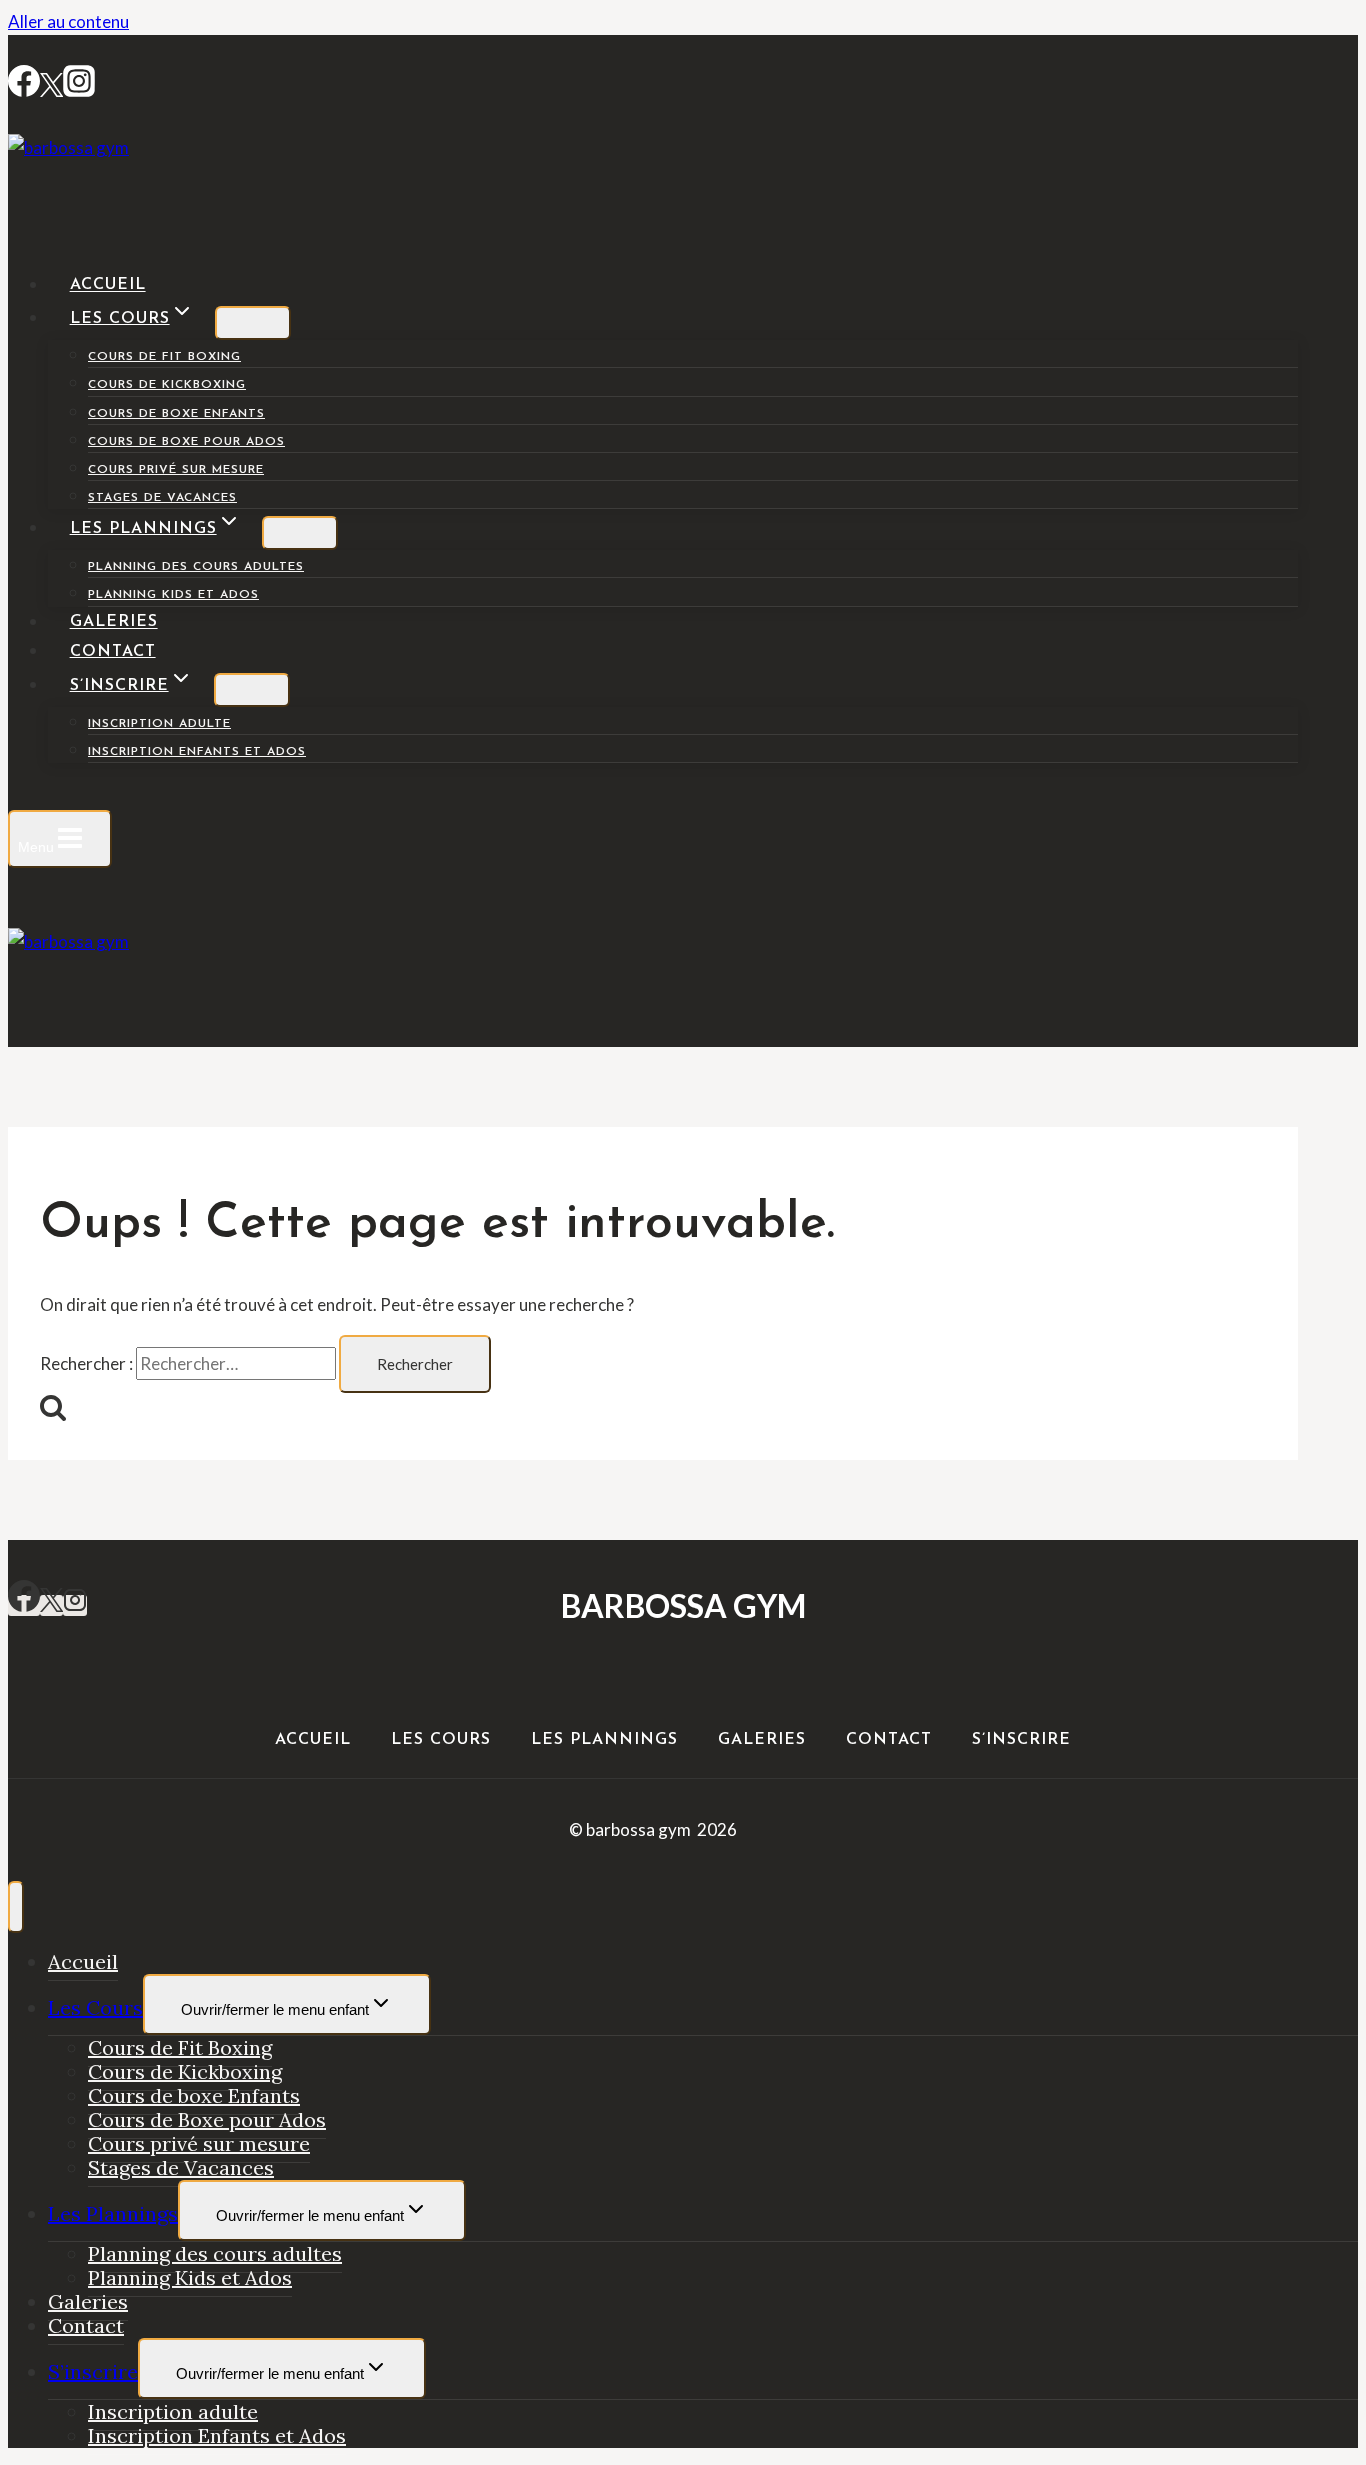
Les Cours (441, 1740)
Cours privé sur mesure (176, 470)
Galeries (114, 623)
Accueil (108, 286)
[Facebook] (24, 90)
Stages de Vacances (162, 498)
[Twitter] (51, 90)
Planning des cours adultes (196, 567)
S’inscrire (1021, 1740)
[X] (51, 1605)
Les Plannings (604, 1740)
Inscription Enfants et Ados (197, 752)
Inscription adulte (159, 724)
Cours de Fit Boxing (164, 357)
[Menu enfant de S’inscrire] (252, 690)
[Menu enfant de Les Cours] (253, 323)
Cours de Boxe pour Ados (186, 442)
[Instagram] (79, 90)
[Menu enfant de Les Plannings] (300, 533)
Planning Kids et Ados (173, 595)
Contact (113, 652)
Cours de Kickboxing (167, 385)
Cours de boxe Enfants (176, 414)
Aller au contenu (68, 21)
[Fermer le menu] (16, 1907)
